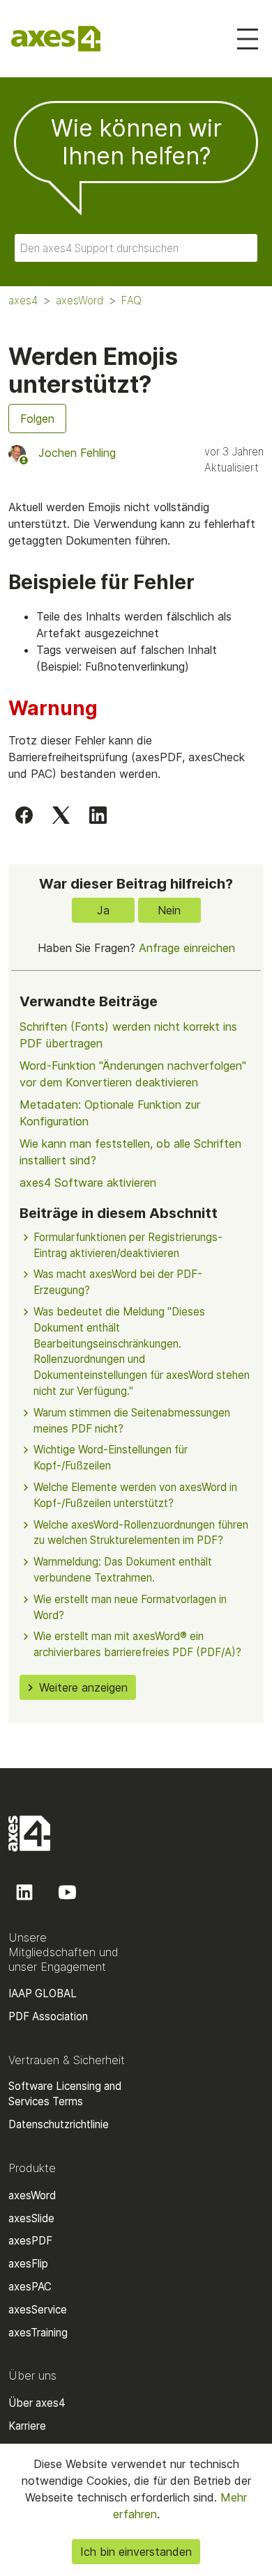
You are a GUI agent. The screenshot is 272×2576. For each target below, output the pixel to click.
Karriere (27, 2426)
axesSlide (31, 2218)
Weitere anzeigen (83, 1687)
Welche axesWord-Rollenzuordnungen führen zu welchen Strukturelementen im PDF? (141, 1533)
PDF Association (48, 2016)
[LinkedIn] (98, 815)
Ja (103, 910)
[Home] (56, 39)
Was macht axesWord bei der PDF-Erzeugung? (118, 1282)
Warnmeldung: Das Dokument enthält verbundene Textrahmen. (123, 1570)
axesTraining (38, 2333)
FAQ (131, 300)
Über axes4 (37, 2403)
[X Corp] (61, 815)
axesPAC (30, 2287)
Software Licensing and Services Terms (65, 2094)
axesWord (80, 300)
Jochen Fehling (77, 453)
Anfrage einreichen (187, 948)
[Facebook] (24, 815)
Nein (169, 910)
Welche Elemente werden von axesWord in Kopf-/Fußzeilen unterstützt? (135, 1495)
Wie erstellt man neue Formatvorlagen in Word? (130, 1607)
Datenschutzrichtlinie (59, 2124)
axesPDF (30, 2241)
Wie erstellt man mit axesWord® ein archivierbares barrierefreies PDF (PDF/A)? (137, 1644)
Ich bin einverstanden (136, 2552)
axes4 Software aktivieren (88, 1182)
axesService (38, 2310)
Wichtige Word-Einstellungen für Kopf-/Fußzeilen (111, 1458)
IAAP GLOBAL (43, 1993)
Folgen (37, 419)
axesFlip (28, 2264)
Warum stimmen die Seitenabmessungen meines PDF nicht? (132, 1421)
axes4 (23, 300)
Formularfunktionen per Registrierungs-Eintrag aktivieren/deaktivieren (128, 1245)
